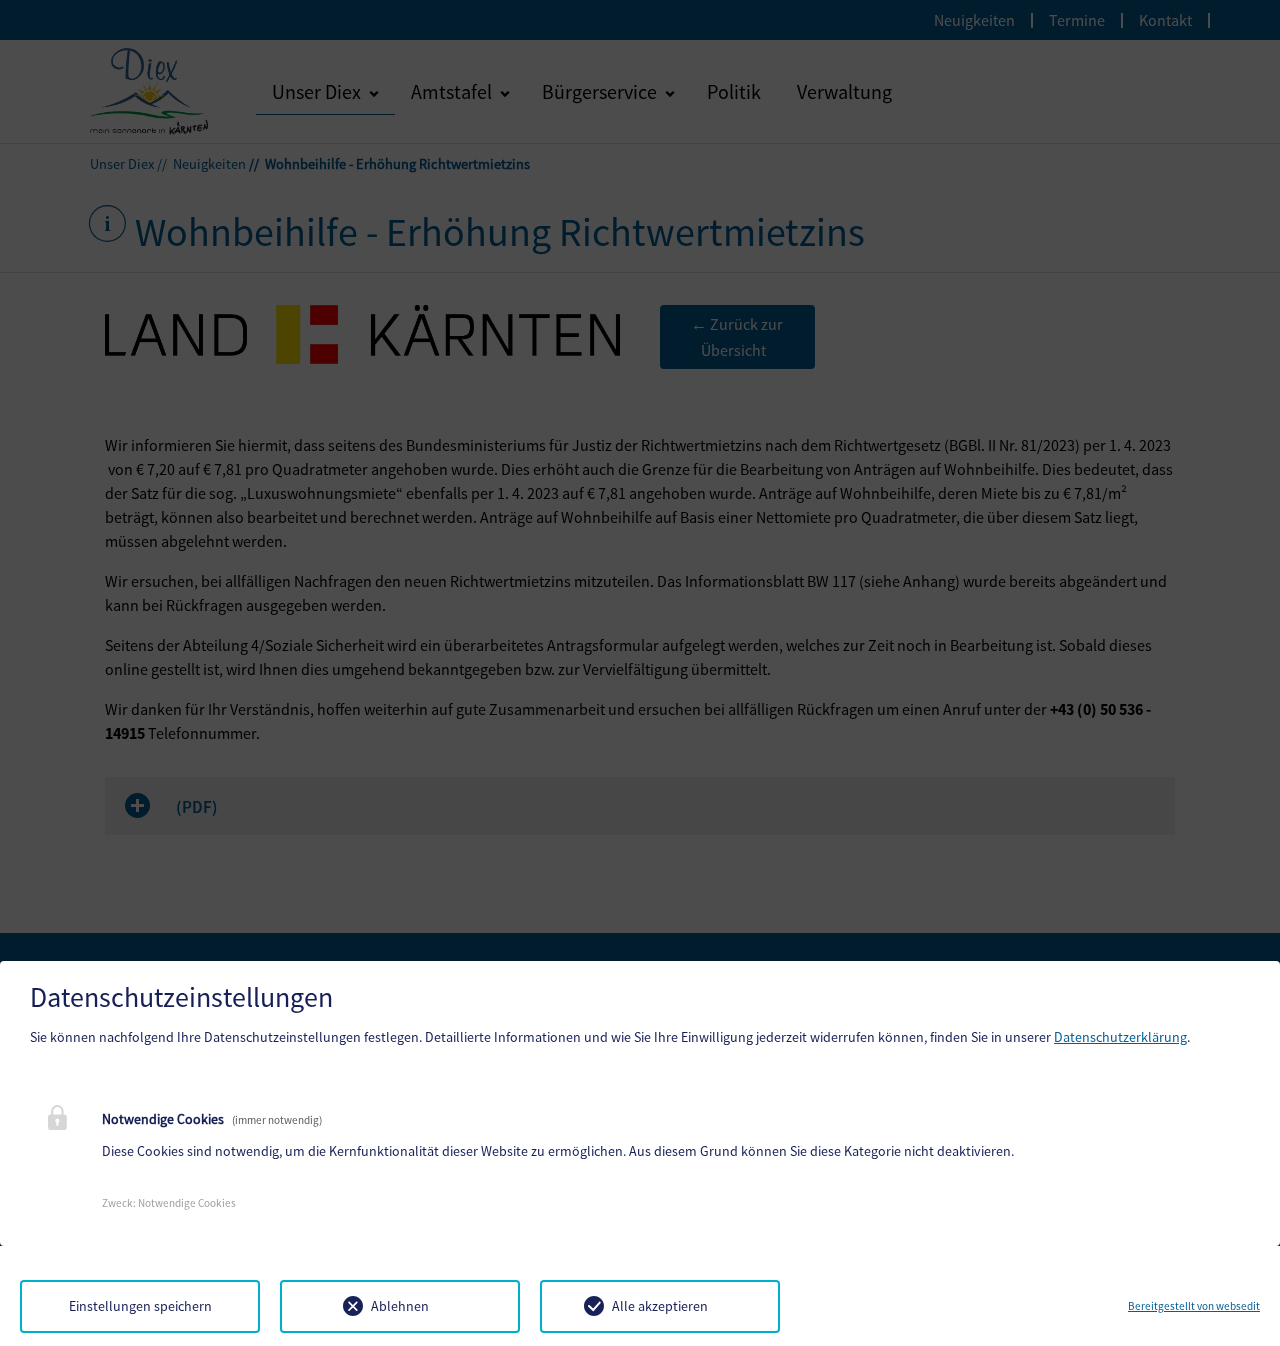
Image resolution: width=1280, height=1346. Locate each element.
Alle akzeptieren (660, 1306)
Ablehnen (400, 1306)
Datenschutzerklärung (1120, 1037)
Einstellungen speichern (140, 1306)
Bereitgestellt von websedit (1194, 1306)
